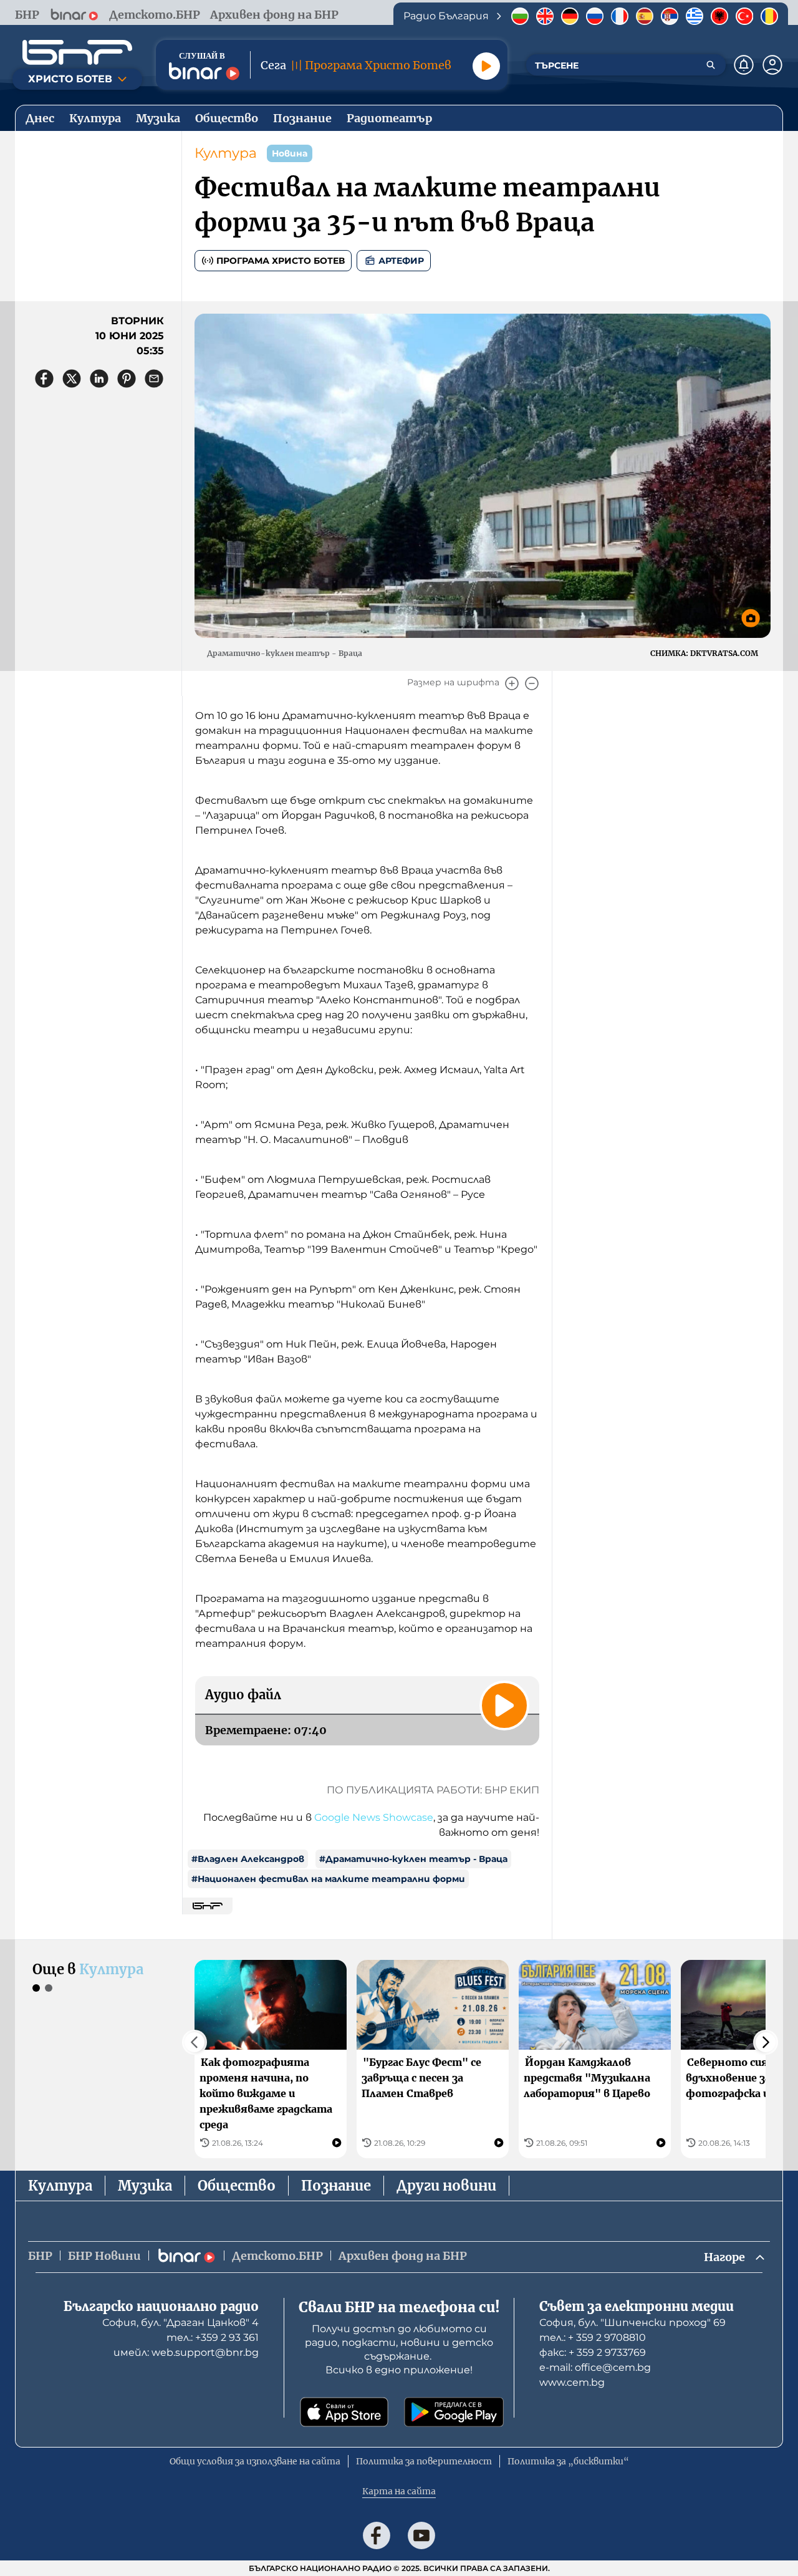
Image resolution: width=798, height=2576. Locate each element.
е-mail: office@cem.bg (595, 2367)
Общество (237, 2186)
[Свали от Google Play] (454, 2412)
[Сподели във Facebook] (44, 379)
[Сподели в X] (72, 379)
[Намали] (532, 683)
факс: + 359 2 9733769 (593, 2352)
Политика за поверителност (424, 2461)
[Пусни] (486, 66)
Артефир (401, 261)
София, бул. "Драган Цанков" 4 (180, 2323)
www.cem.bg (572, 2382)
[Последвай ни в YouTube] (421, 2535)
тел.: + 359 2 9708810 (593, 2337)
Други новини (446, 2186)
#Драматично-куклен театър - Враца (413, 1859)
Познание (336, 2186)
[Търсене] (711, 65)
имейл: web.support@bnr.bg (186, 2352)
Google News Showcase (374, 1817)
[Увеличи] (512, 683)
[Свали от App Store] (344, 2412)
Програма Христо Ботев (281, 261)
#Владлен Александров (248, 1859)
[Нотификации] (744, 65)
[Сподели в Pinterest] (127, 379)
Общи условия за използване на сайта (255, 2461)
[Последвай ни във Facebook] (377, 2535)
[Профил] (772, 65)
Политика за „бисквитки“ (568, 2461)
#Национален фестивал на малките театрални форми (328, 1879)
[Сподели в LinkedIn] (99, 379)
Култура (226, 153)
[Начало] (77, 52)
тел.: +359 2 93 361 (213, 2337)
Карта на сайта (399, 2491)
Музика (145, 2186)
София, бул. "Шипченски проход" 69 (632, 2323)
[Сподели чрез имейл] (154, 379)
